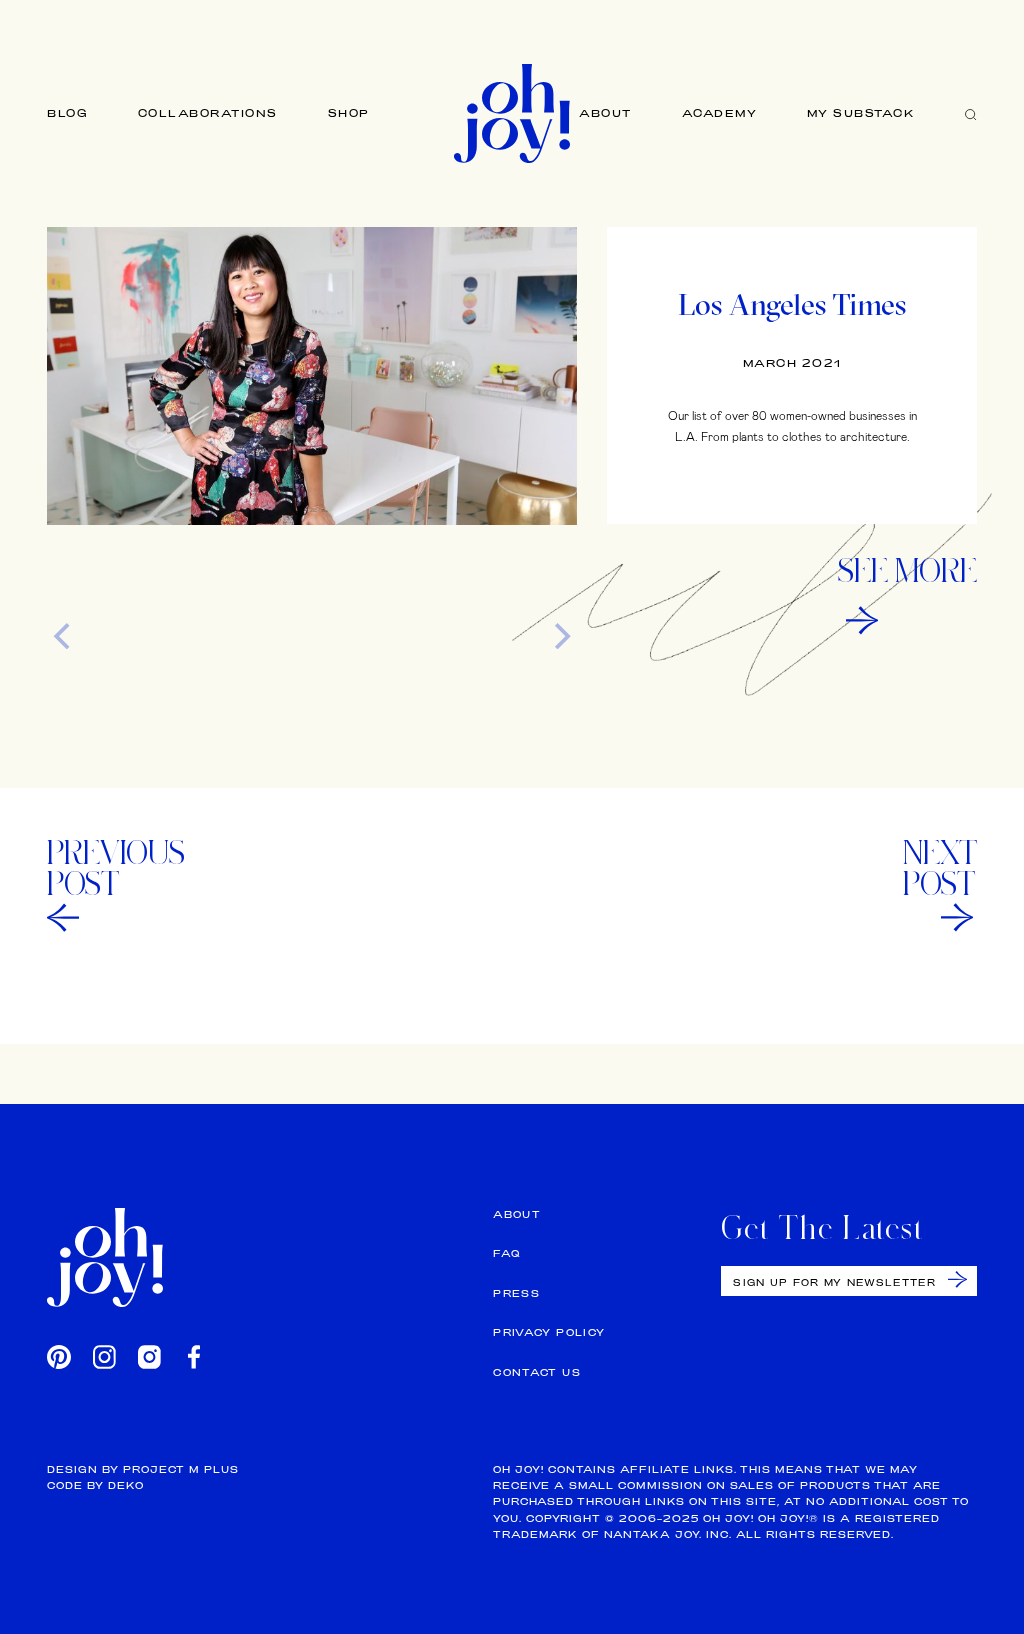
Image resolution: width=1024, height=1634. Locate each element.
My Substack (861, 113)
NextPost (940, 868)
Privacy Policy (549, 1332)
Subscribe (957, 1279)
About (605, 113)
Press (516, 1293)
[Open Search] (971, 113)
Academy (720, 113)
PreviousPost (116, 868)
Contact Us (537, 1372)
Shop (349, 113)
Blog (67, 113)
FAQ (506, 1253)
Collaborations (208, 113)
